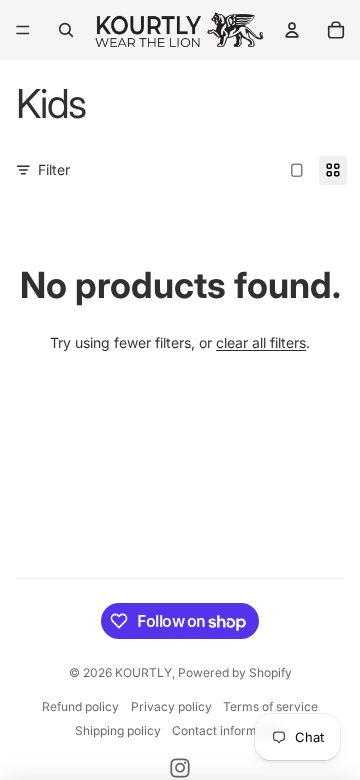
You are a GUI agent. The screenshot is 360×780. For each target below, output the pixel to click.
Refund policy (80, 706)
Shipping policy (118, 730)
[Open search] (66, 30)
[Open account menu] (292, 30)
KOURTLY (143, 672)
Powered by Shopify (235, 672)
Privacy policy (171, 706)
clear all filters (261, 342)
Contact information (228, 730)
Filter (54, 169)
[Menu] (23, 30)
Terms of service (270, 706)
